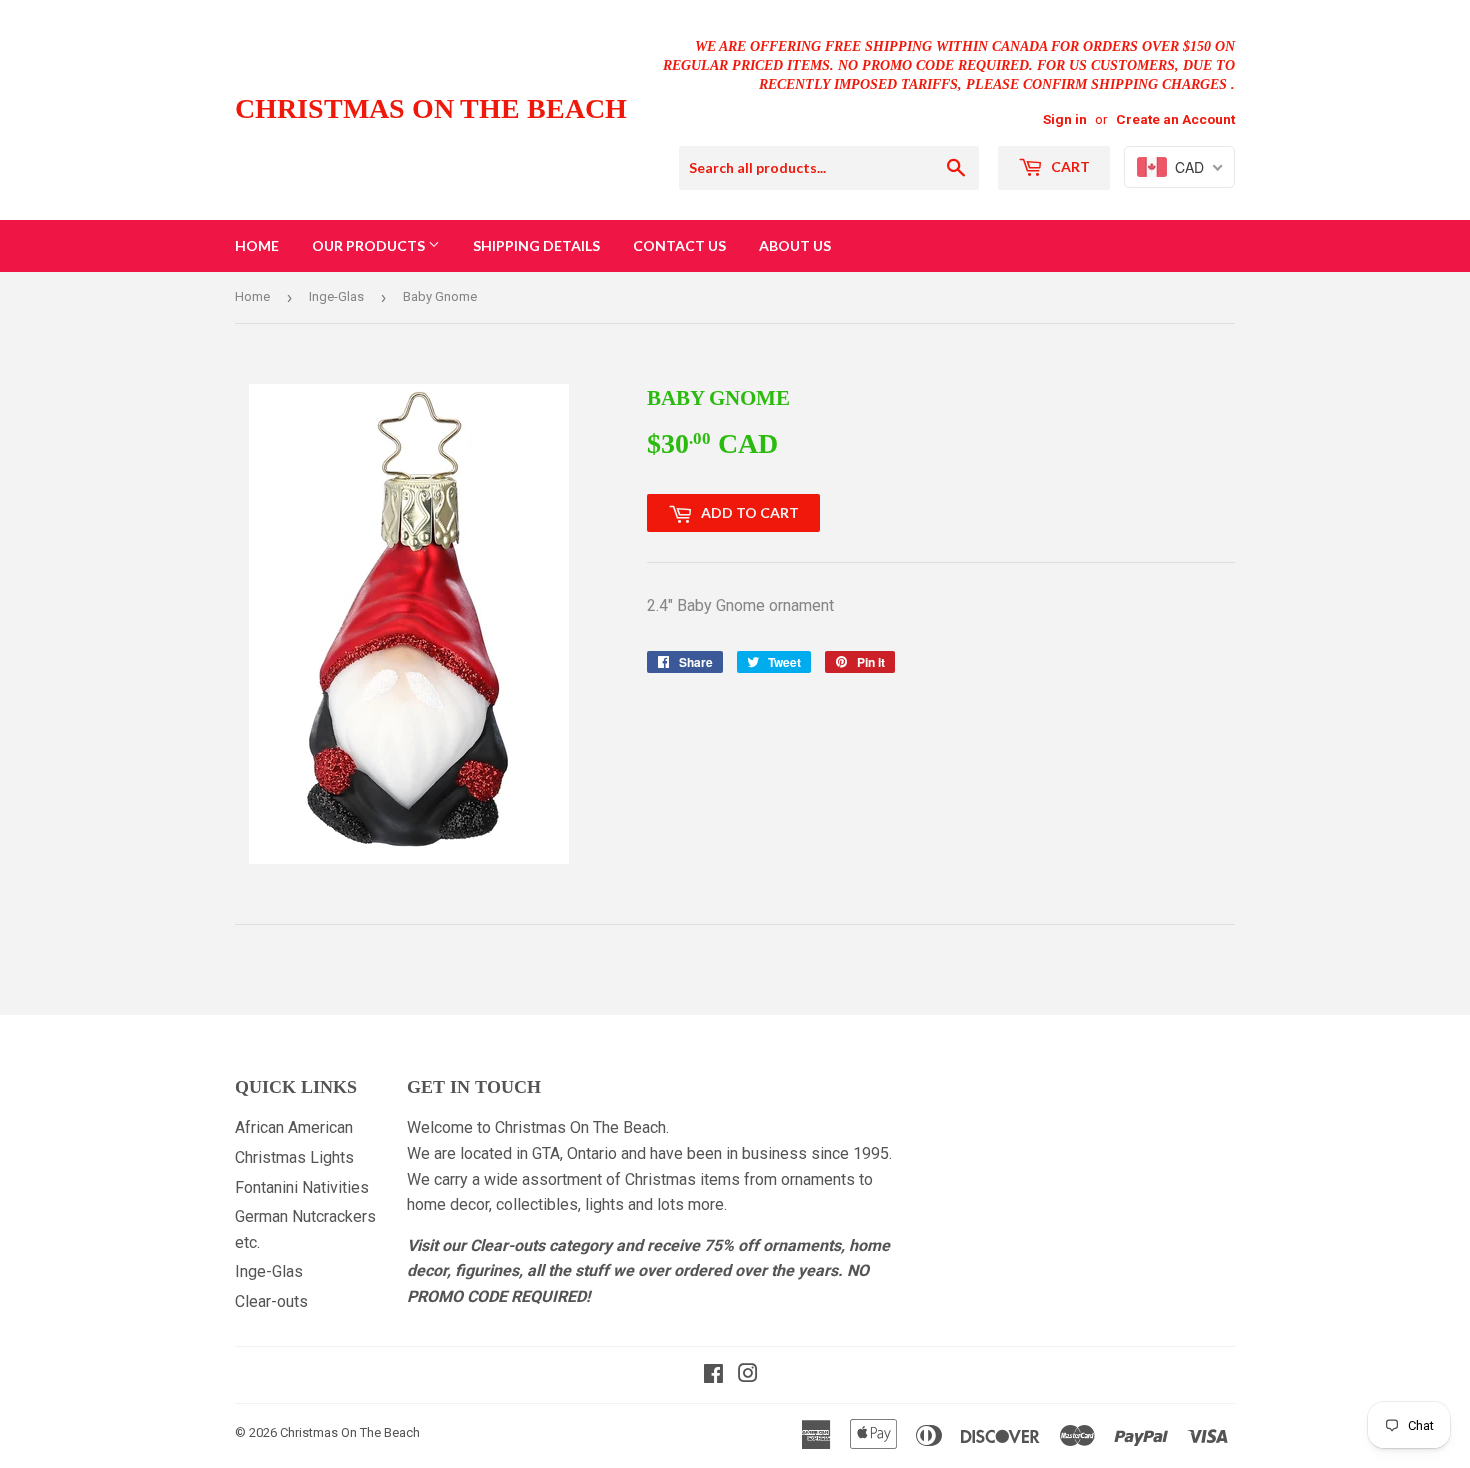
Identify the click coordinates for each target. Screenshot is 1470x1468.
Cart (1069, 166)
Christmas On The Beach (431, 108)
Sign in (1065, 119)
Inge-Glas (336, 296)
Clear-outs (271, 1301)
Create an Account (1175, 119)
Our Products (370, 245)
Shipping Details (536, 245)
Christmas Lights (294, 1157)
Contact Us (679, 245)
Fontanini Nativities (302, 1187)
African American (294, 1127)
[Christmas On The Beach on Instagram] (748, 1375)
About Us (795, 245)
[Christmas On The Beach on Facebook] (713, 1375)
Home (257, 245)
